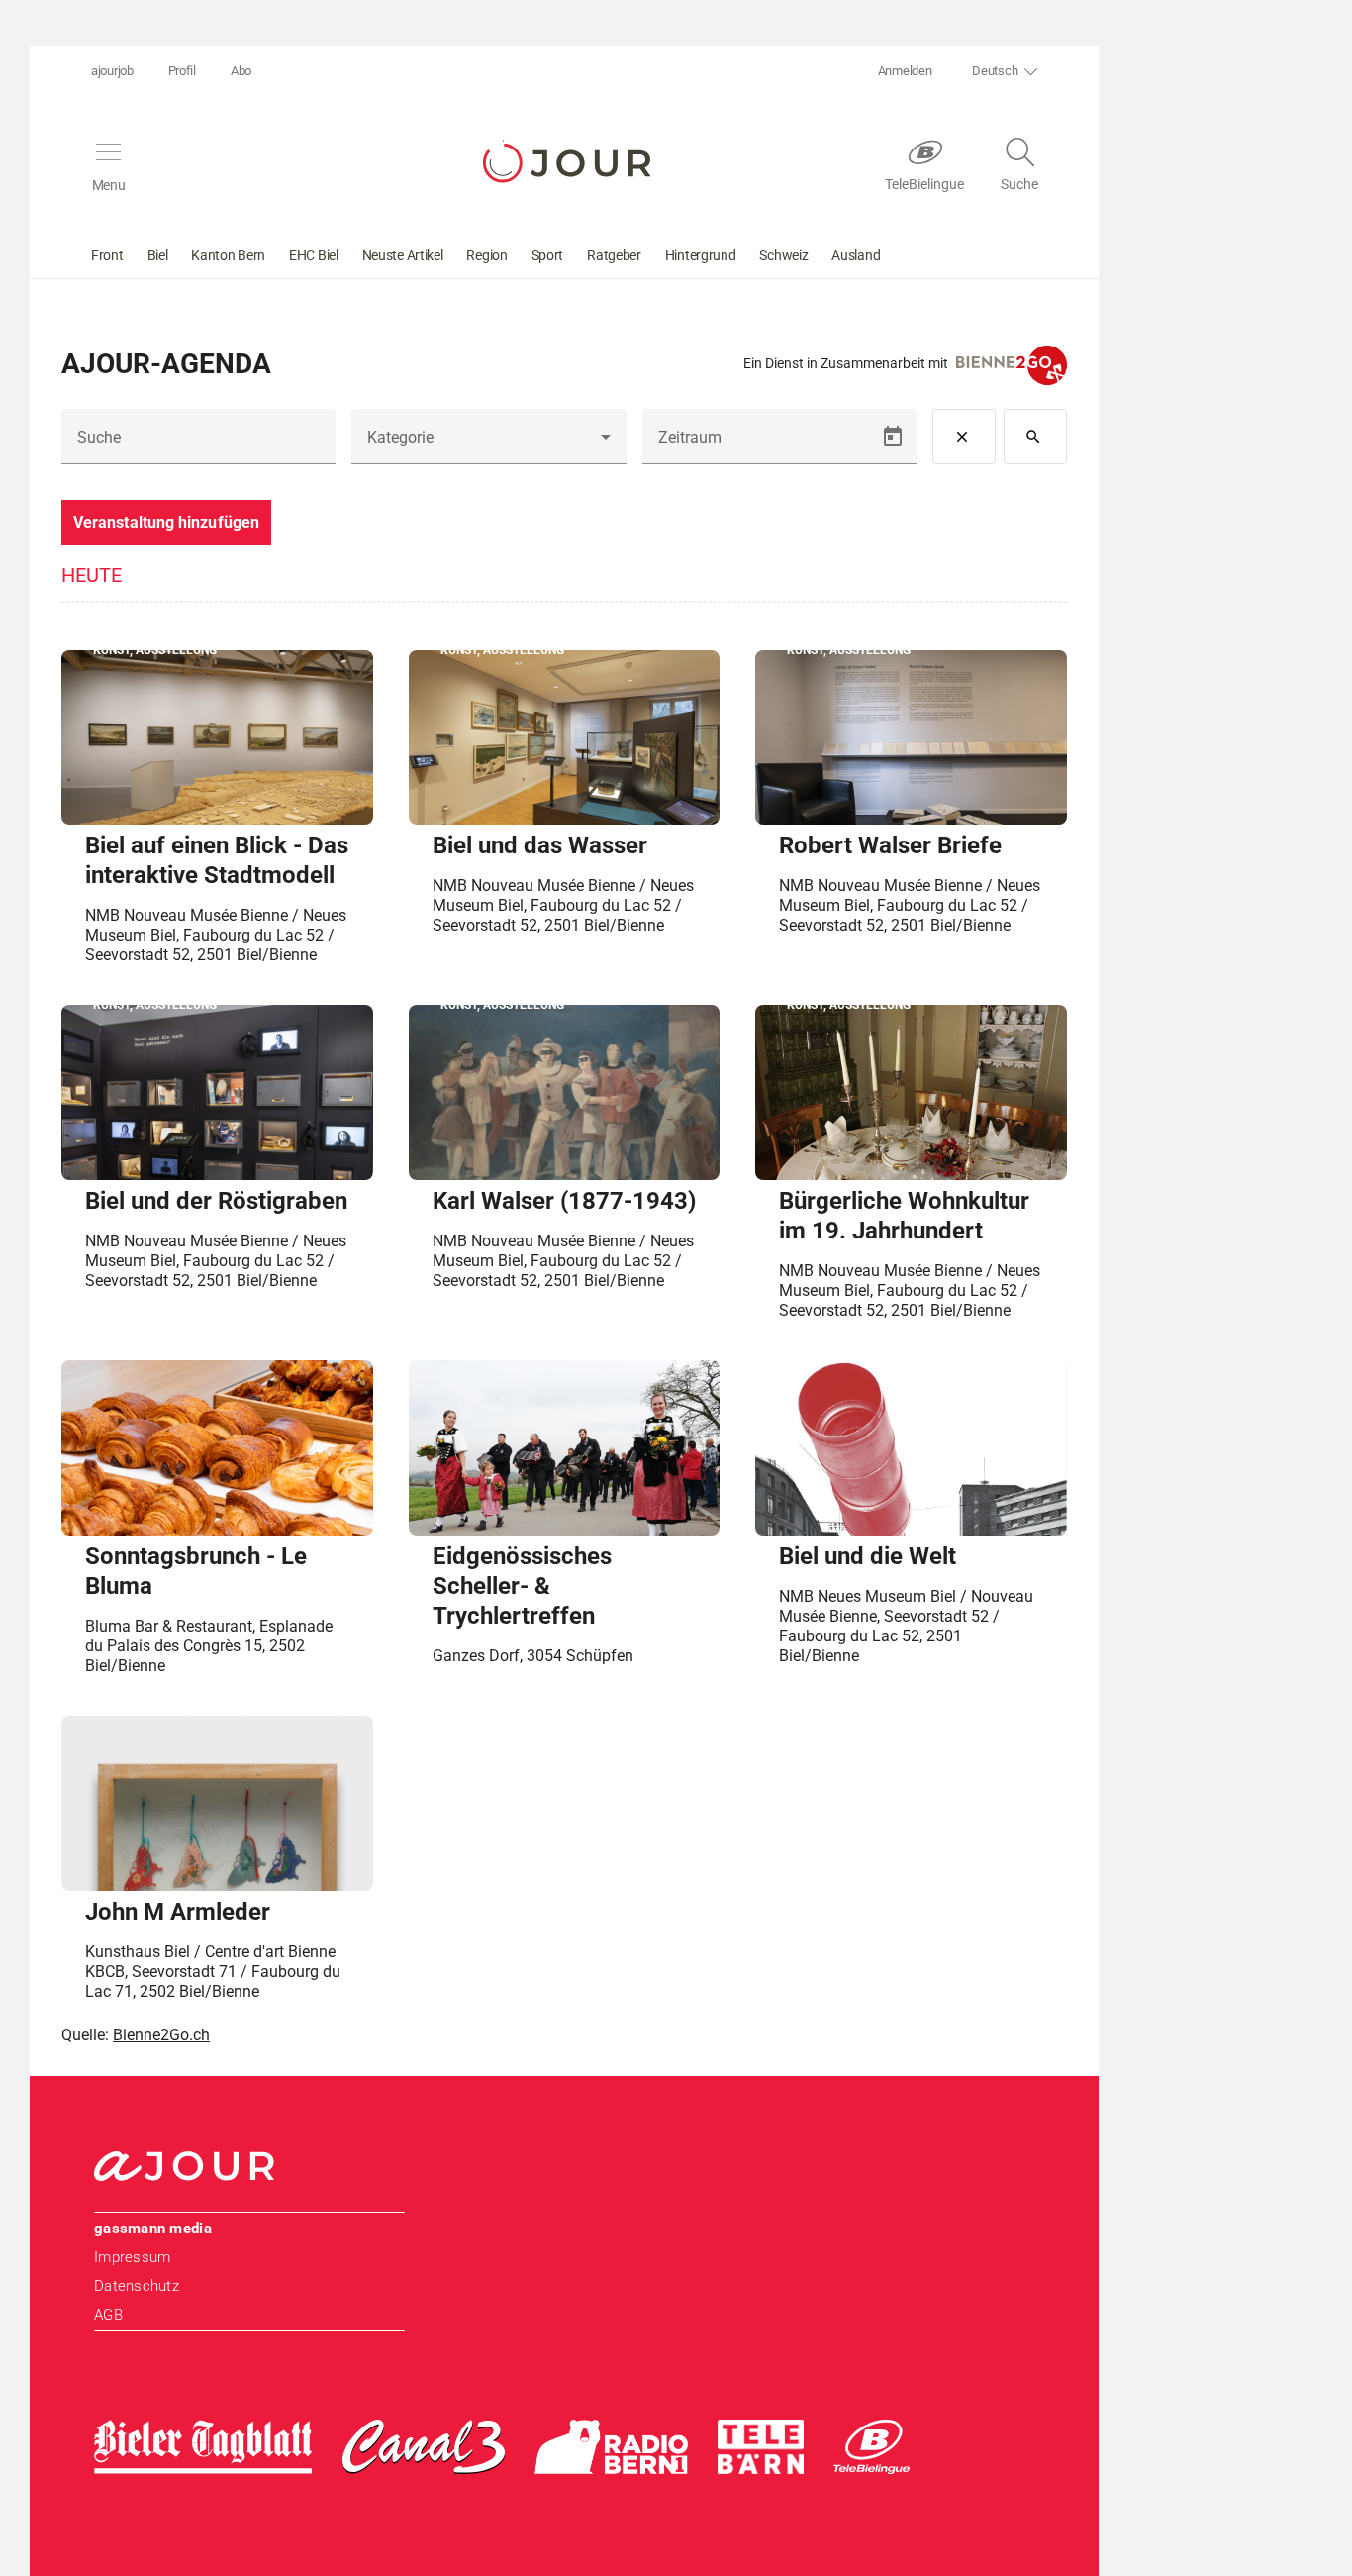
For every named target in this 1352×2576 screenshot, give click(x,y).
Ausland (856, 255)
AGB (108, 2315)
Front (107, 255)
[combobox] (488, 445)
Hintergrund (701, 255)
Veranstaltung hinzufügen (166, 522)
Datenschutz (137, 2286)
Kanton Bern (228, 255)
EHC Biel (314, 255)
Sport (548, 255)
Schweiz (783, 255)
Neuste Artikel (403, 255)
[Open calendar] (893, 437)
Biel (158, 255)
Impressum (132, 2257)
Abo (241, 71)
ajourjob (112, 71)
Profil (182, 71)
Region (486, 255)
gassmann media (153, 2229)
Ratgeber (614, 255)
